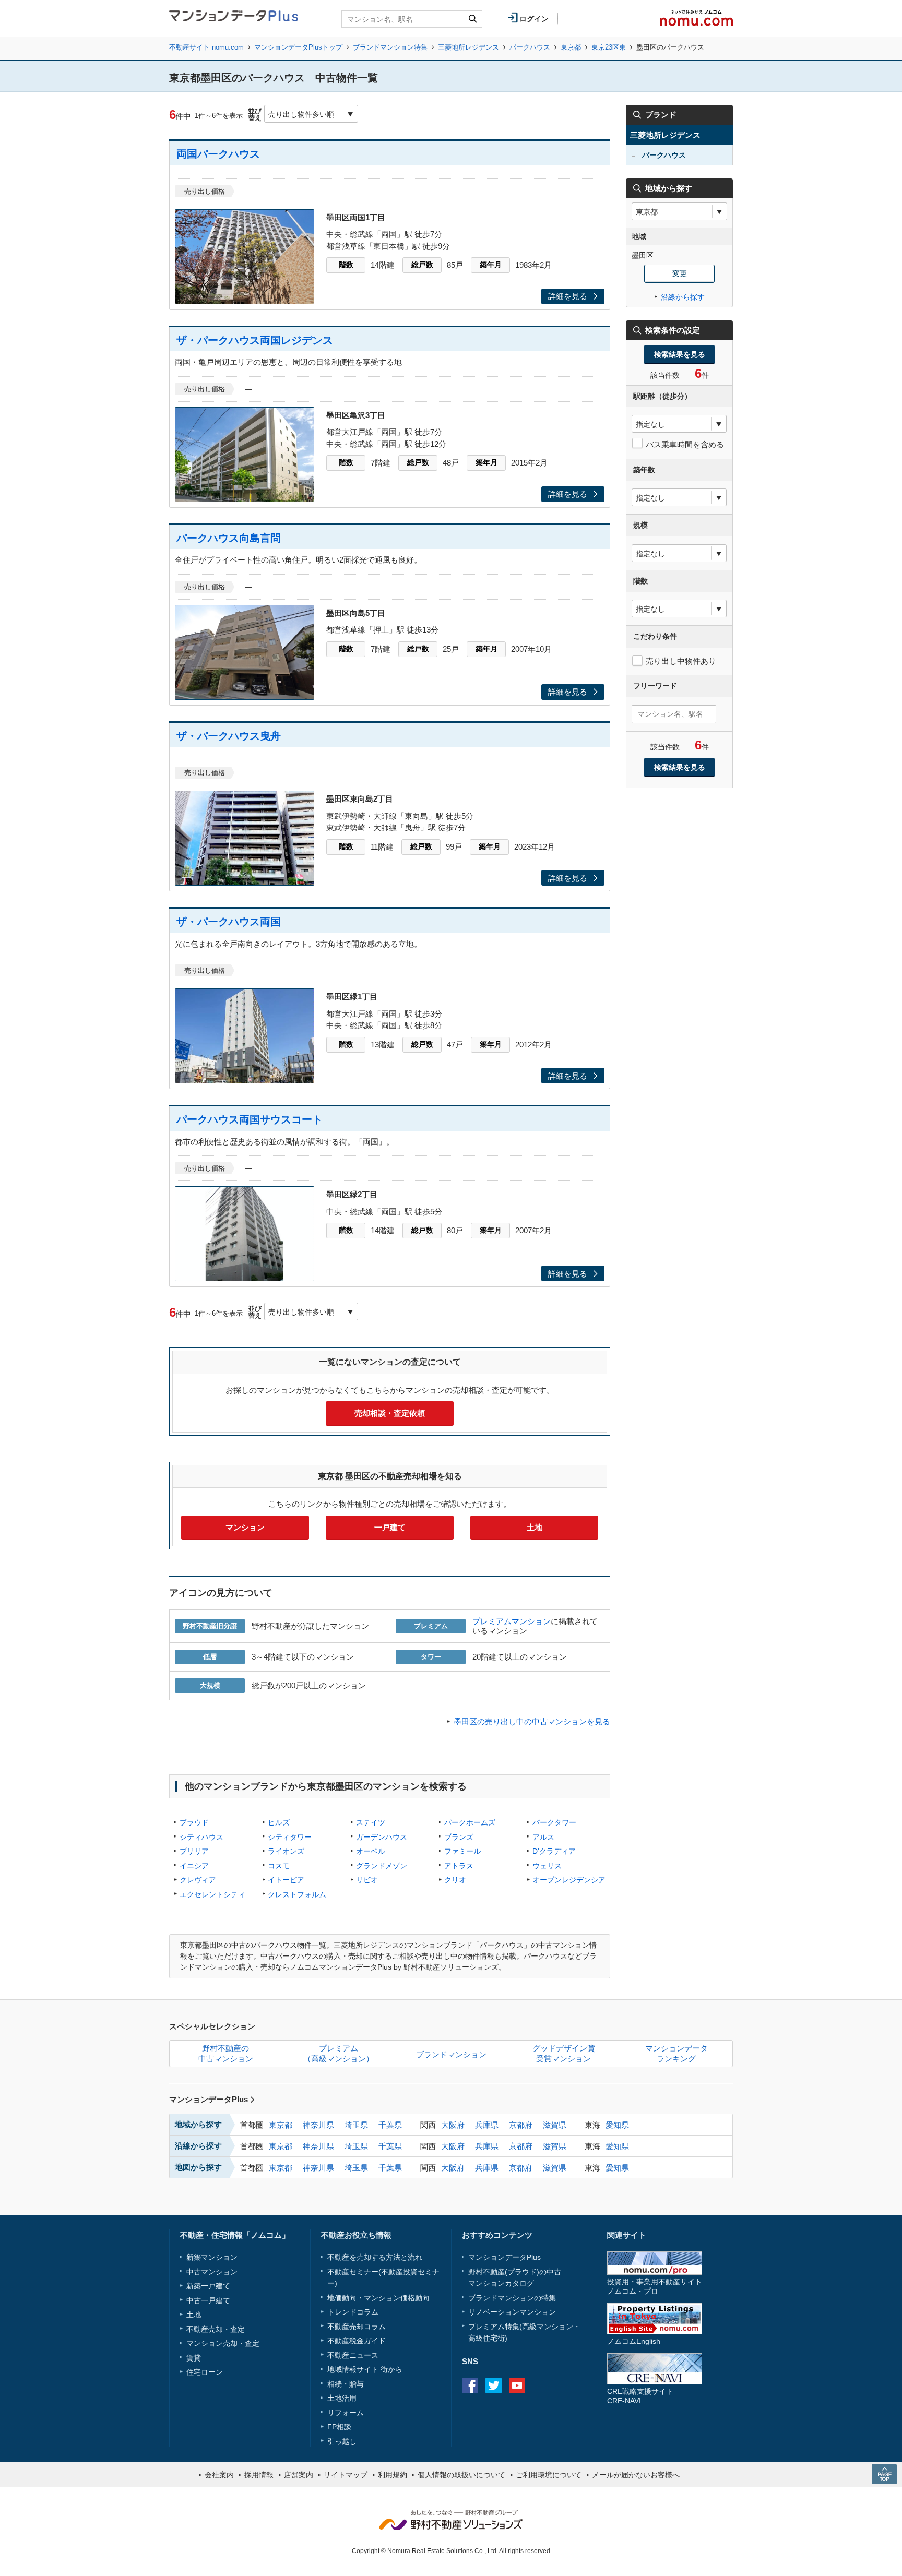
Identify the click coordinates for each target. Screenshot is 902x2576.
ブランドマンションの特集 (512, 2298)
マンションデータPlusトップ (298, 47)
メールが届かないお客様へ (636, 2475)
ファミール (462, 1851)
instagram (541, 2386)
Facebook (470, 2386)
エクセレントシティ (212, 1894)
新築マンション (212, 2257)
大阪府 (453, 2125)
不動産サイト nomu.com (206, 47)
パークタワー (554, 1822)
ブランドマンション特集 (390, 47)
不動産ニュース (353, 2355)
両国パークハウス (218, 154)
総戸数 (422, 265)
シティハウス (201, 1837)
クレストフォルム (297, 1894)
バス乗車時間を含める (685, 444)
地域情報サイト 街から (365, 2369)
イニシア (194, 1866)
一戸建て (390, 1527)
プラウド (194, 1822)
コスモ (279, 1866)
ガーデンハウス (382, 1837)
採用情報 (259, 2475)
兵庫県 (487, 2125)
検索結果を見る (680, 354)
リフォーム (346, 2413)
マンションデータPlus (209, 2099)
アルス (543, 1837)
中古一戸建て (208, 2300)
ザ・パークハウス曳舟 (229, 736)
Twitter (494, 2386)
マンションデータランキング (676, 2053)
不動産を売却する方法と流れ (375, 2257)
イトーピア (286, 1880)
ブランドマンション (451, 2054)
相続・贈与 (346, 2384)
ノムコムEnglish (634, 2341)
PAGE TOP (884, 2474)
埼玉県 (356, 2125)
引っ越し (342, 2441)
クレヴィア (198, 1880)
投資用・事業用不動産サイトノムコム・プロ (655, 2286)
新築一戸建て (208, 2286)
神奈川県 (318, 2125)
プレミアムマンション (512, 1621)
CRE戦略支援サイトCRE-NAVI (640, 2396)
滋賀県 (555, 2125)
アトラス (459, 1866)
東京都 (571, 47)
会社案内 (219, 2475)
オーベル (371, 1851)
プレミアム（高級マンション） (339, 2053)
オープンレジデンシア (569, 1880)
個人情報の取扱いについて (461, 2475)
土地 (535, 1527)
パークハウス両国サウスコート (250, 1119)
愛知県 (617, 2125)
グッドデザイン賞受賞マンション (564, 2053)
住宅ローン (205, 2372)
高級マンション (548, 2327)
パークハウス (530, 47)
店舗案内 (299, 2475)
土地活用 (342, 2398)
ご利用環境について (549, 2475)
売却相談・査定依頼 (390, 1413)
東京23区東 (609, 47)
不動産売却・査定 (216, 2329)
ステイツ (371, 1822)
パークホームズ (470, 1822)
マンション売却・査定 (223, 2343)
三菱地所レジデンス (468, 47)
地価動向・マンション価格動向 (378, 2298)
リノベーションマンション (512, 2312)
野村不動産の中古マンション (226, 2053)
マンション (245, 1527)
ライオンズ (286, 1851)
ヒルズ (279, 1822)
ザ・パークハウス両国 (229, 922)
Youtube (517, 2386)
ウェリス (547, 1866)
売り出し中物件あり (681, 661)
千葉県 (390, 2125)
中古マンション (212, 2272)
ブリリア (194, 1851)
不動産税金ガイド (357, 2341)
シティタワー (290, 1837)
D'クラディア (554, 1851)
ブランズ (459, 1837)
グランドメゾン (382, 1866)
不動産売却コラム (357, 2327)
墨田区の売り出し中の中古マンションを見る (532, 1721)
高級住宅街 (486, 2338)
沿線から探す (683, 297)
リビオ (367, 1880)
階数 (346, 265)
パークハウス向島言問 (229, 538)
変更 (680, 273)
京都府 (521, 2125)
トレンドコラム (353, 2312)
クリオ (455, 1880)
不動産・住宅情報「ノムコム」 (235, 2235)
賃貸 (194, 2358)
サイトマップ (346, 2475)
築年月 (491, 265)
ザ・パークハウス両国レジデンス (255, 340)
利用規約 (393, 2475)
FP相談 (339, 2427)
